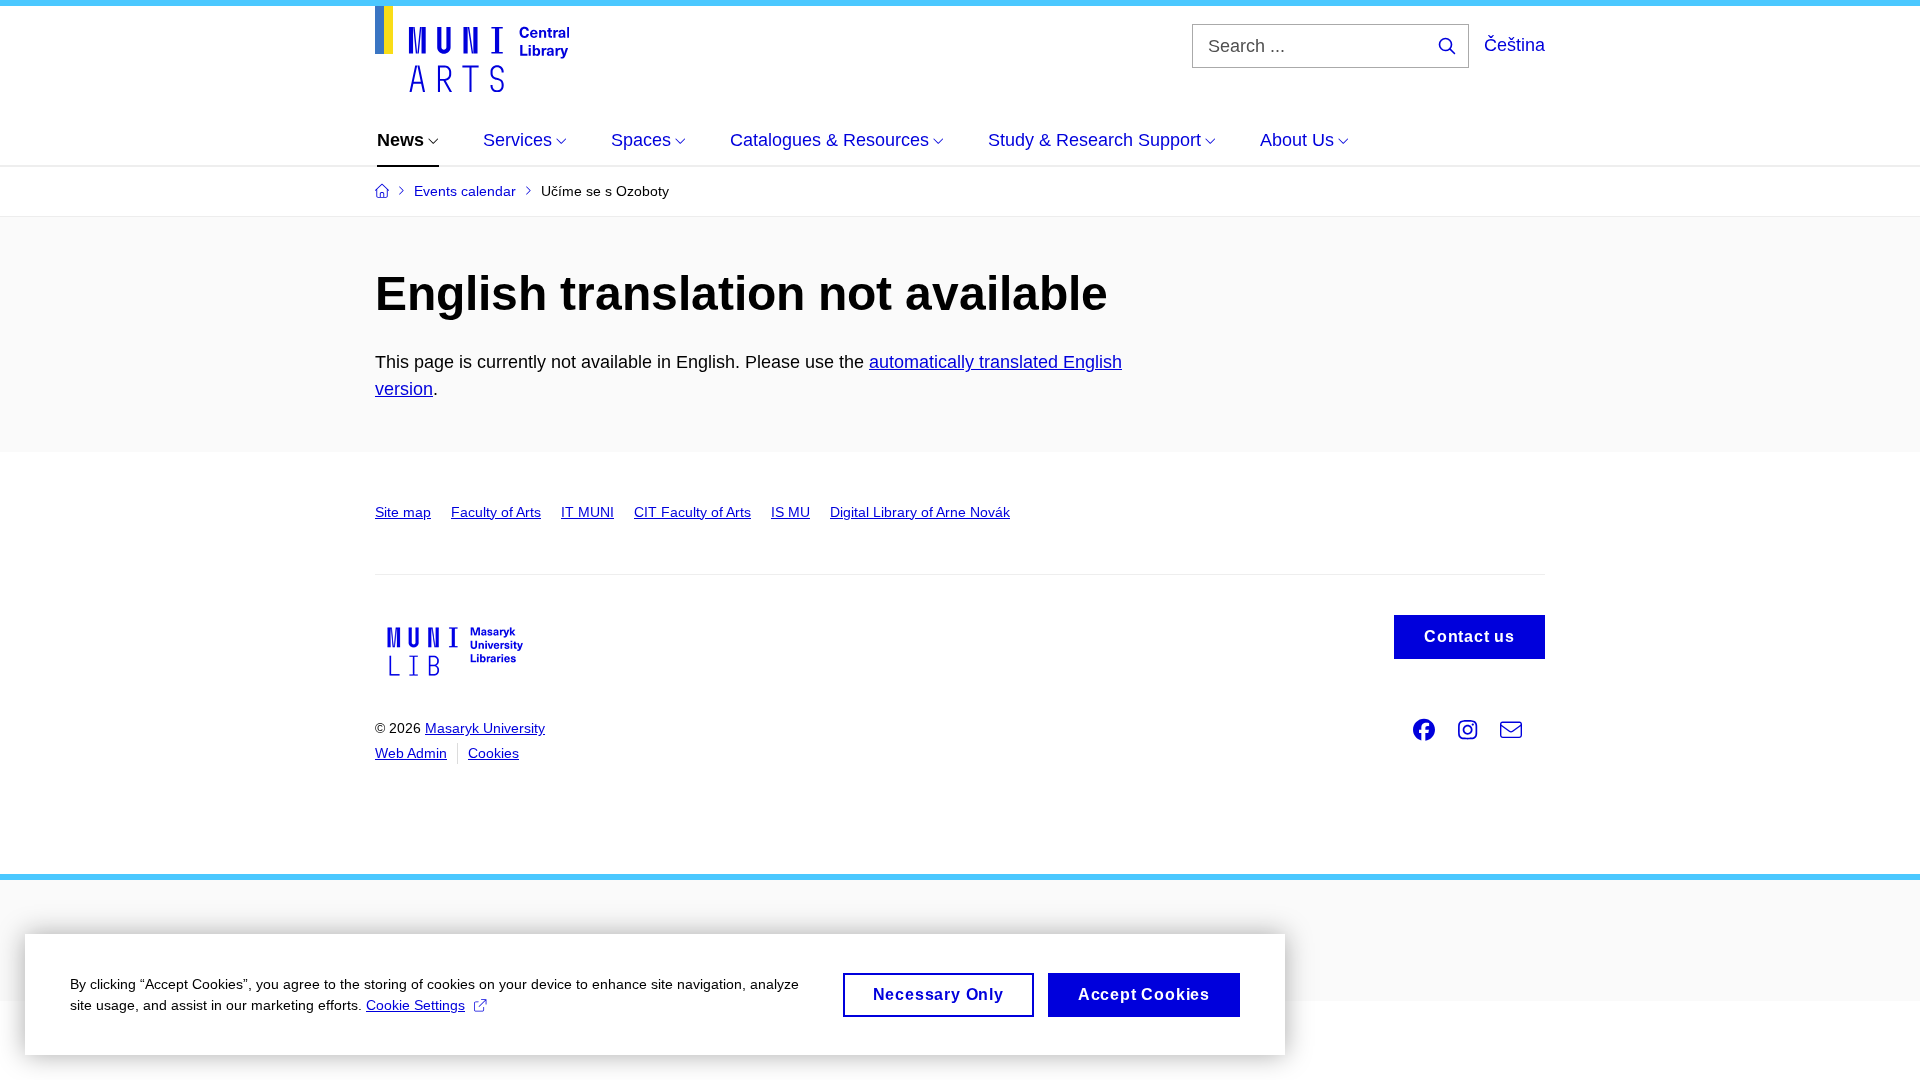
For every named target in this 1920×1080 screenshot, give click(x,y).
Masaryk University (485, 728)
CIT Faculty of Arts (692, 512)
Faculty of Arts (496, 512)
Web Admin (411, 753)
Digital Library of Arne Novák (920, 512)
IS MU (790, 512)
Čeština (1514, 45)
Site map (403, 512)
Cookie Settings (415, 1005)
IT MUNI (587, 512)
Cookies (493, 753)
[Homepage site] (472, 49)
